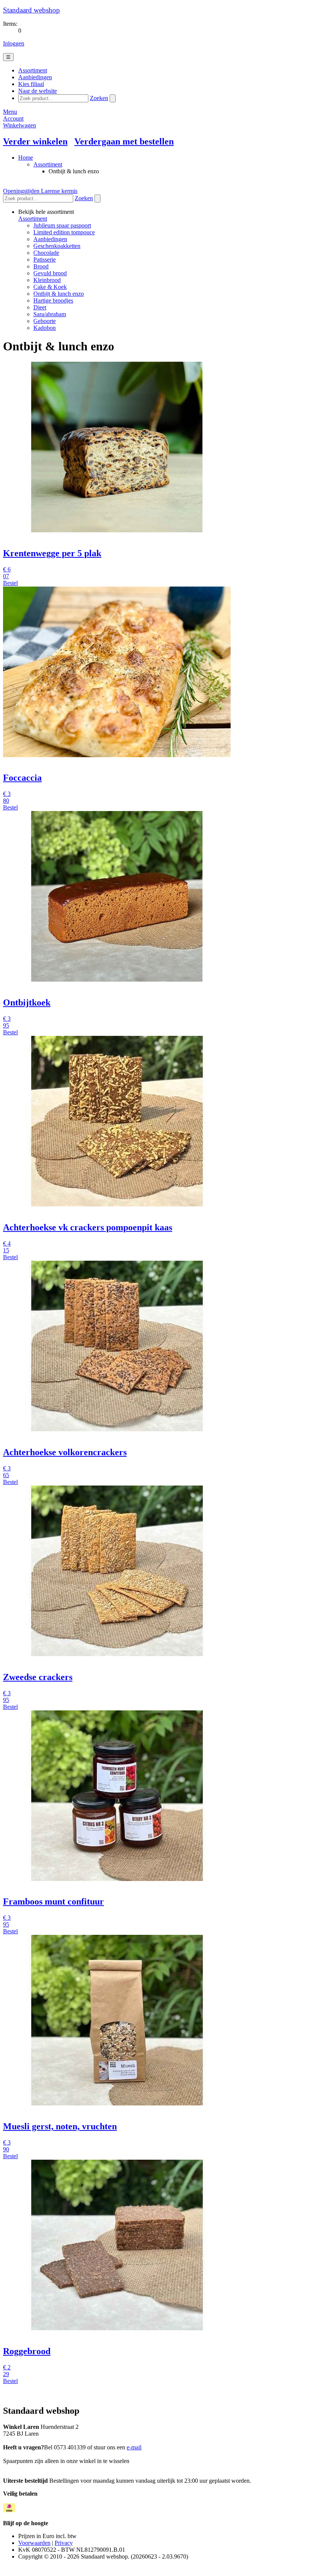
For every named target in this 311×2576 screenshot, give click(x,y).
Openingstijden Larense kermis (40, 191)
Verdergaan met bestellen (124, 141)
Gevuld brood (50, 273)
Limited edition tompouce (64, 232)
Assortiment (48, 164)
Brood (41, 266)
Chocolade (46, 253)
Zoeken (99, 98)
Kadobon (45, 328)
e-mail (134, 2447)
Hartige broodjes (53, 300)
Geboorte (45, 321)
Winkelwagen (20, 125)
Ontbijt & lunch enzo (59, 294)
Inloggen (14, 43)
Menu (10, 112)
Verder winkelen (35, 141)
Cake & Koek (50, 287)
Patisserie (45, 260)
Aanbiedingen (50, 239)
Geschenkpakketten (57, 246)
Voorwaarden (34, 2543)
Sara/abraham (50, 314)
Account (13, 118)
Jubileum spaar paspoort (62, 225)
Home (26, 158)
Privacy (64, 2543)
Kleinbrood (47, 280)
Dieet (40, 307)
